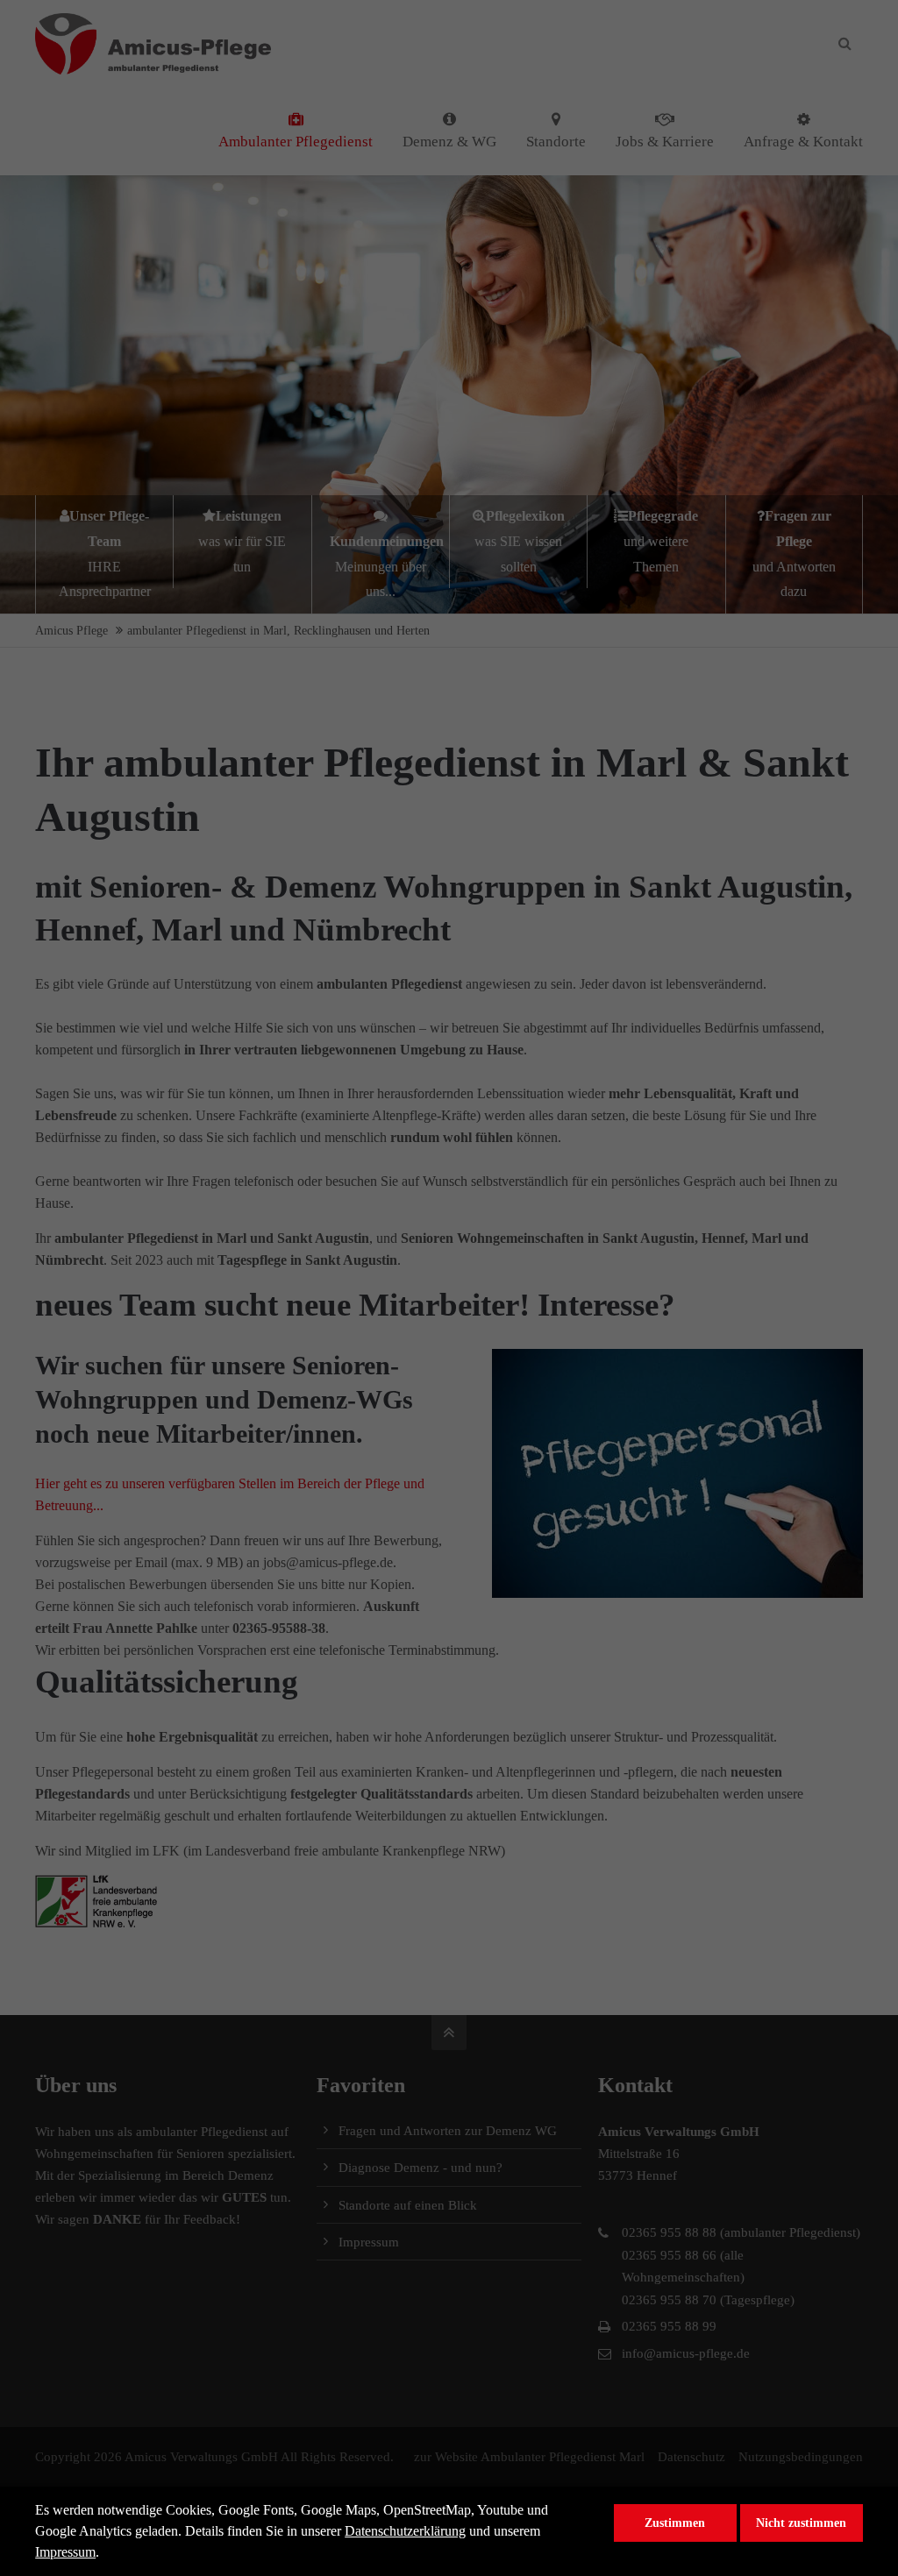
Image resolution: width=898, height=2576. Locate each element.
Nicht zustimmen (801, 2523)
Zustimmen (675, 2523)
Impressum (65, 2552)
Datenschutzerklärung (405, 2531)
